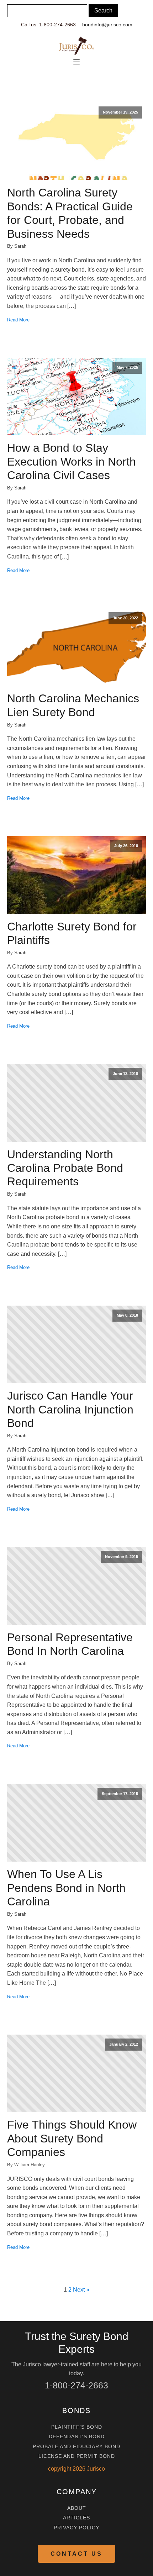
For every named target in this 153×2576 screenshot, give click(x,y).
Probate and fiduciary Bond (76, 2447)
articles (76, 2518)
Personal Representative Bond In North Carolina (70, 1644)
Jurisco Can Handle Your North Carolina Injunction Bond (70, 1409)
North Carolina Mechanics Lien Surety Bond (73, 705)
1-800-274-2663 (76, 2385)
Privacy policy (76, 2528)
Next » (81, 2290)
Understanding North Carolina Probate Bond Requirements (65, 1168)
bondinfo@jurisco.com (107, 25)
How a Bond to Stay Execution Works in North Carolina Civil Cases (72, 461)
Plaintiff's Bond (77, 2427)
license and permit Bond (77, 2456)
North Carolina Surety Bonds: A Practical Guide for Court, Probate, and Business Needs (70, 213)
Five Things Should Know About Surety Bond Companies (72, 2138)
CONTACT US (76, 2554)
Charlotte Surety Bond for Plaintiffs (72, 933)
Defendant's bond (77, 2437)
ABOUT (77, 2508)
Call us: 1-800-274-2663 (48, 25)
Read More (18, 320)
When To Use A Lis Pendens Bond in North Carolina (66, 1888)
